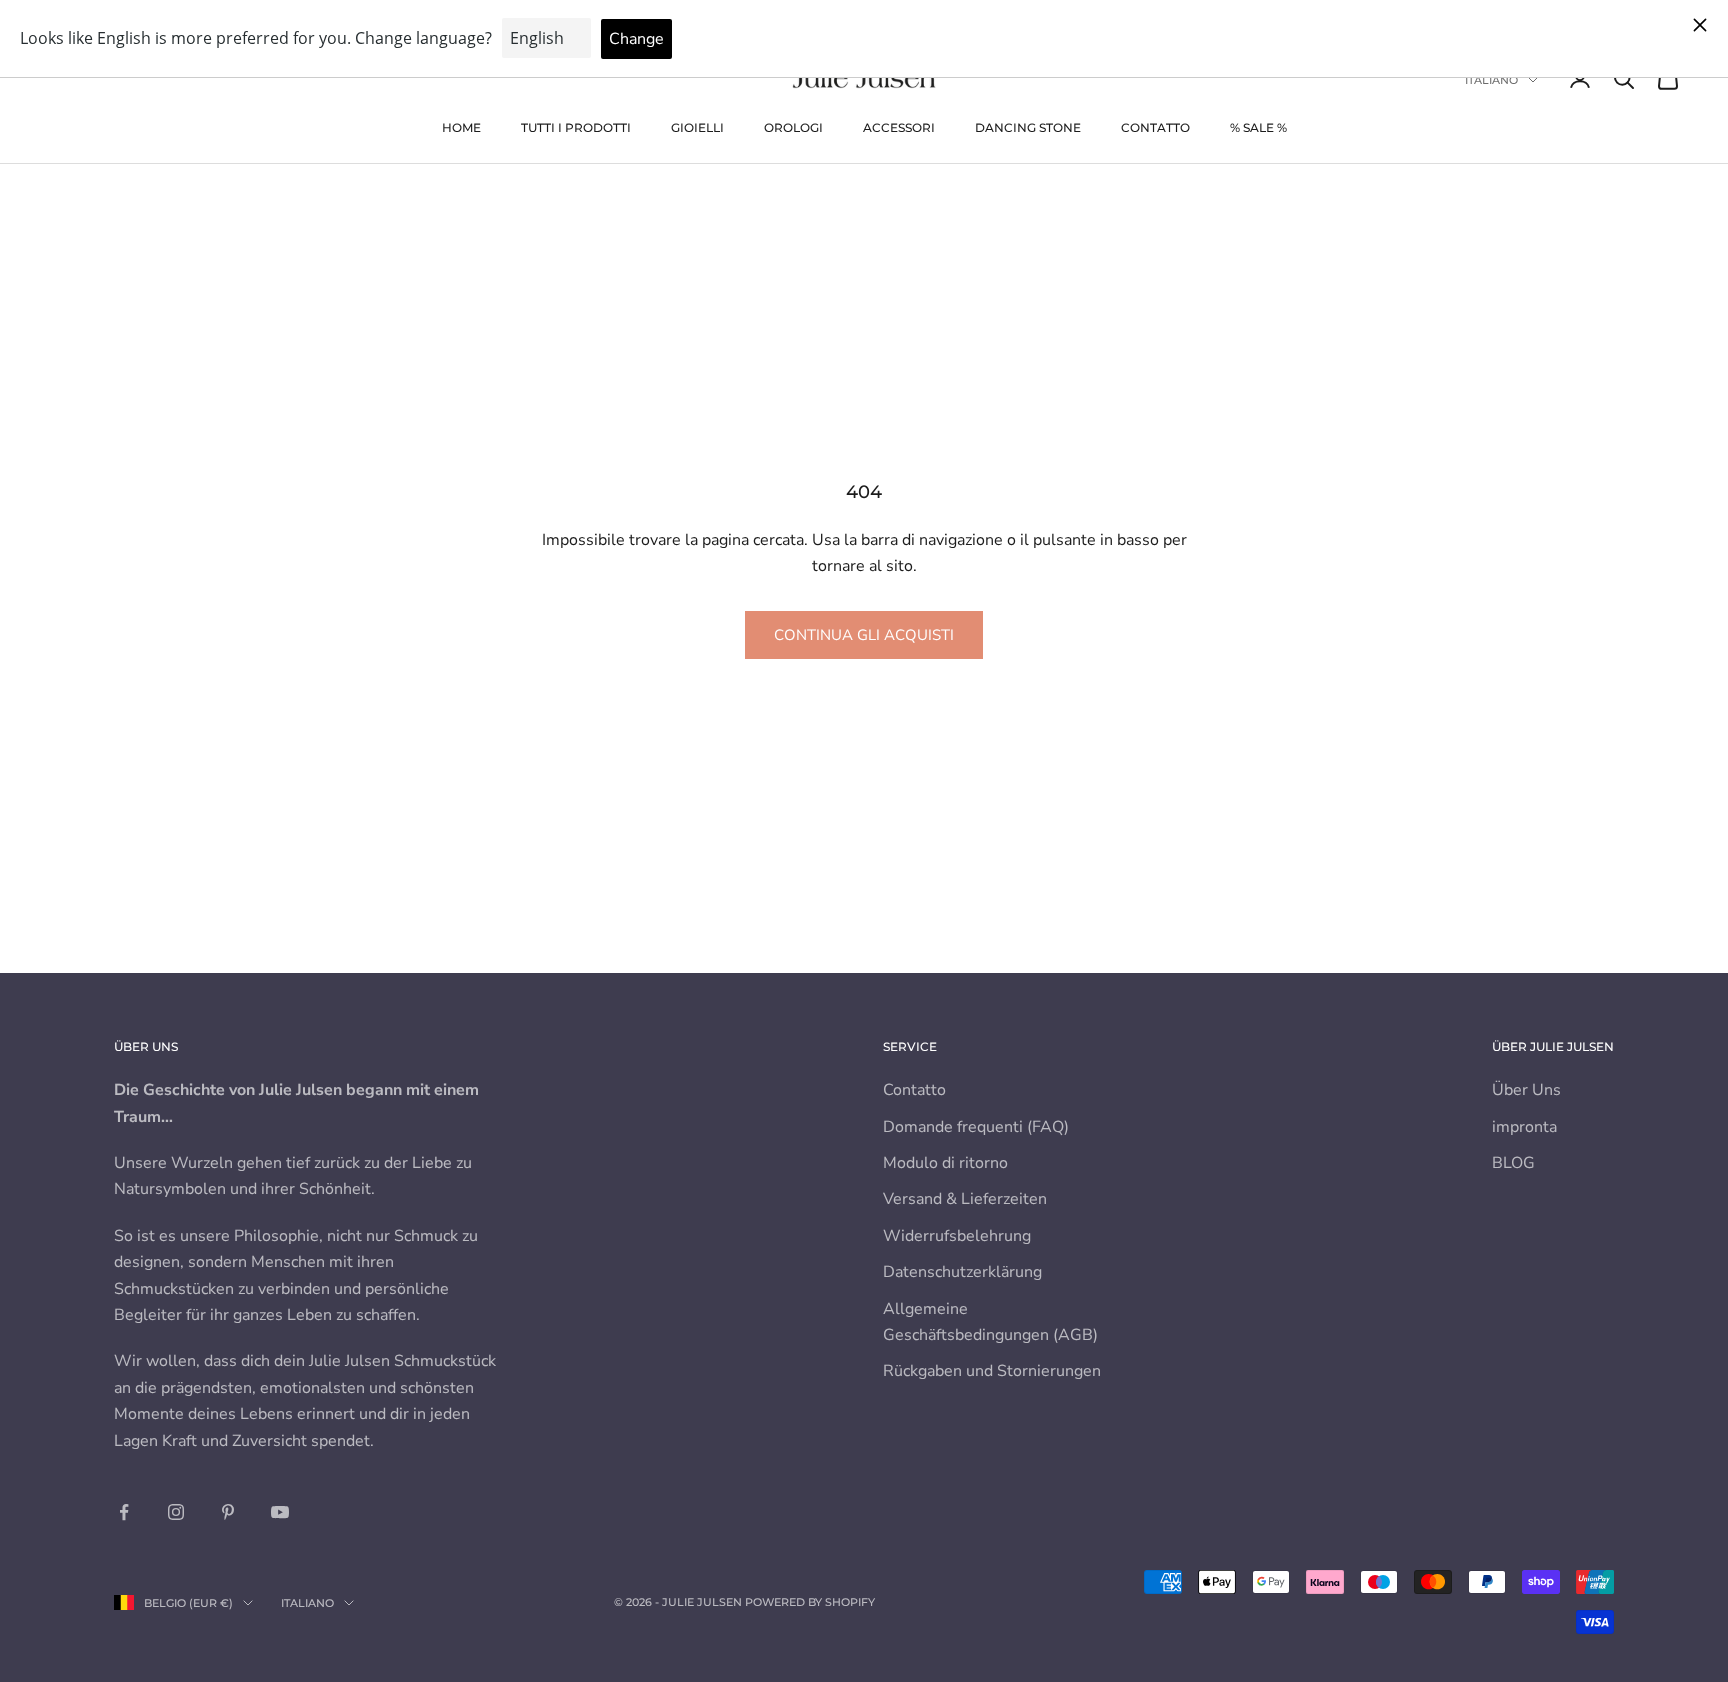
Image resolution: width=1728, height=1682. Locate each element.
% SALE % (1258, 127)
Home (461, 127)
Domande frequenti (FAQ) (976, 1127)
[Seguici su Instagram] (176, 1512)
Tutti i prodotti (576, 127)
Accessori (899, 127)
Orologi (793, 127)
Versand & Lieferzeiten (965, 1199)
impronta (1524, 1127)
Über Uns (1526, 1090)
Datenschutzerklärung (962, 1272)
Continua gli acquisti (864, 635)
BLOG (1513, 1163)
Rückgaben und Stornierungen (992, 1371)
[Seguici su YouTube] (280, 1512)
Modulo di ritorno (945, 1163)
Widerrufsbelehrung (957, 1236)
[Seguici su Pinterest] (228, 1512)
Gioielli (697, 127)
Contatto (1155, 127)
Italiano (1491, 80)
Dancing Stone (1028, 127)
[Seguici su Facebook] (124, 1512)
